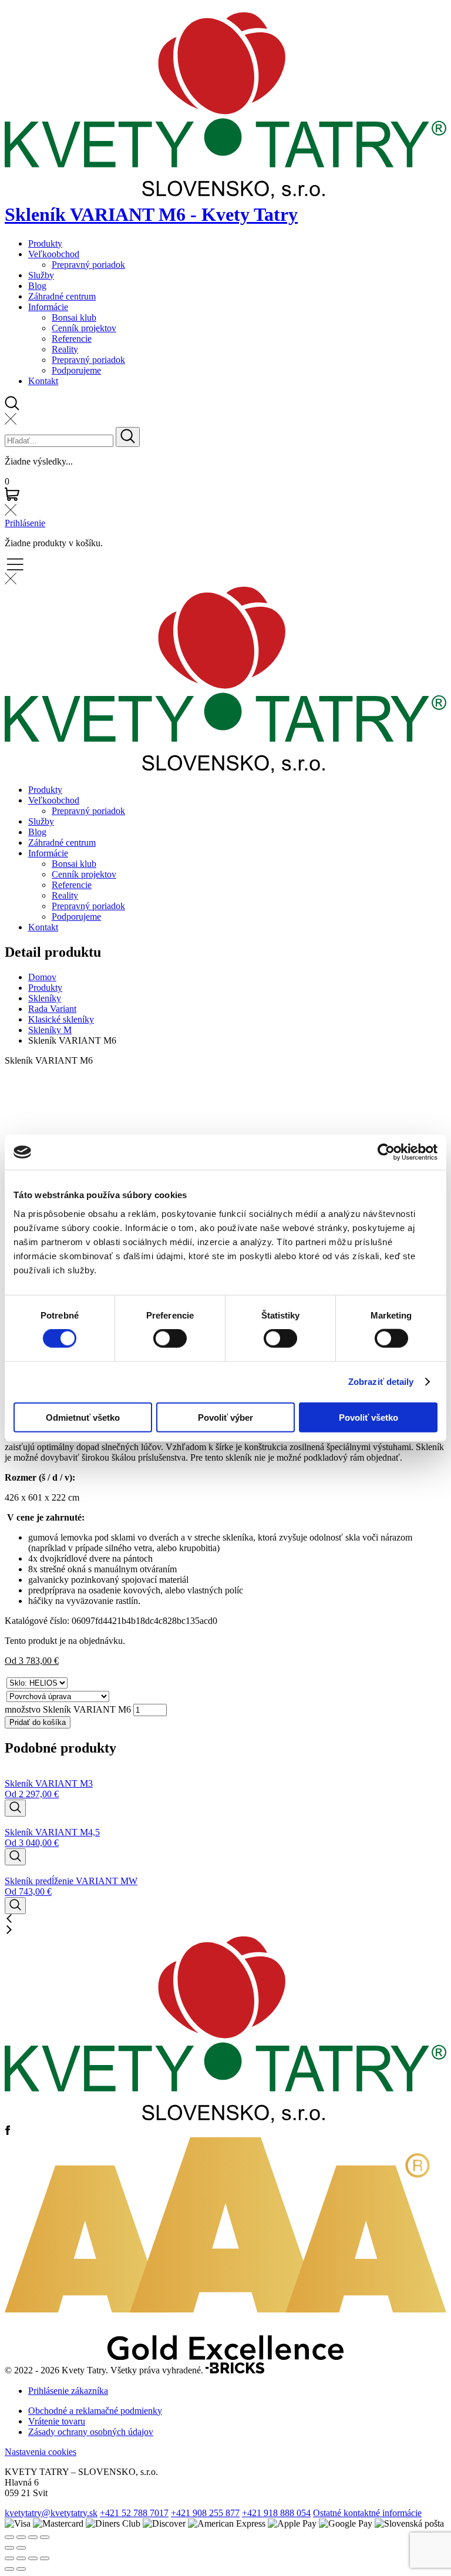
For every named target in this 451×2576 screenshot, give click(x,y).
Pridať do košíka (38, 1722)
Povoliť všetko (368, 1417)
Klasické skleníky (61, 1019)
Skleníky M (50, 1030)
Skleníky (45, 998)
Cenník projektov (84, 328)
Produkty (45, 243)
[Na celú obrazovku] (21, 2558)
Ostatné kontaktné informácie (367, 2513)
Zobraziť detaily (381, 1382)
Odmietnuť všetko (83, 1417)
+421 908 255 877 (205, 2513)
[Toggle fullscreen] (33, 2537)
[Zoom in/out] (45, 2537)
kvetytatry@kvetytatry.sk (51, 2513)
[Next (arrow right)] (21, 2548)
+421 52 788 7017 (134, 2513)
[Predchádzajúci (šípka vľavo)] (9, 2569)
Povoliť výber (225, 1417)
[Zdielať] (33, 2558)
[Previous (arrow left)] (9, 2548)
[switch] (170, 1339)
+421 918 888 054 (276, 2513)
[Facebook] (8, 2132)
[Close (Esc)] (9, 2537)
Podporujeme (76, 370)
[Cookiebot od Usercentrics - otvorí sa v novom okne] (386, 1152)
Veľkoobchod (54, 254)
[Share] (21, 2537)
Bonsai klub (74, 317)
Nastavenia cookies (41, 2452)
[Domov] (225, 2120)
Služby (41, 275)
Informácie (48, 307)
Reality (65, 349)
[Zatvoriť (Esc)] (45, 2558)
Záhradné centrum (62, 296)
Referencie (72, 339)
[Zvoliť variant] (15, 1808)
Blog (37, 286)
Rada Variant (52, 1009)
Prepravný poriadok (88, 265)
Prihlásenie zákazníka (68, 2391)
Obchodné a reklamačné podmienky (95, 2411)
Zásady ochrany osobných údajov (91, 2432)
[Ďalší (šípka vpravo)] (21, 2569)
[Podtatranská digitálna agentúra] (235, 2371)
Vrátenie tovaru (57, 2421)
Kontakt (43, 381)
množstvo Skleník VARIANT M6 (68, 1709)
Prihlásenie (25, 523)
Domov (42, 977)
